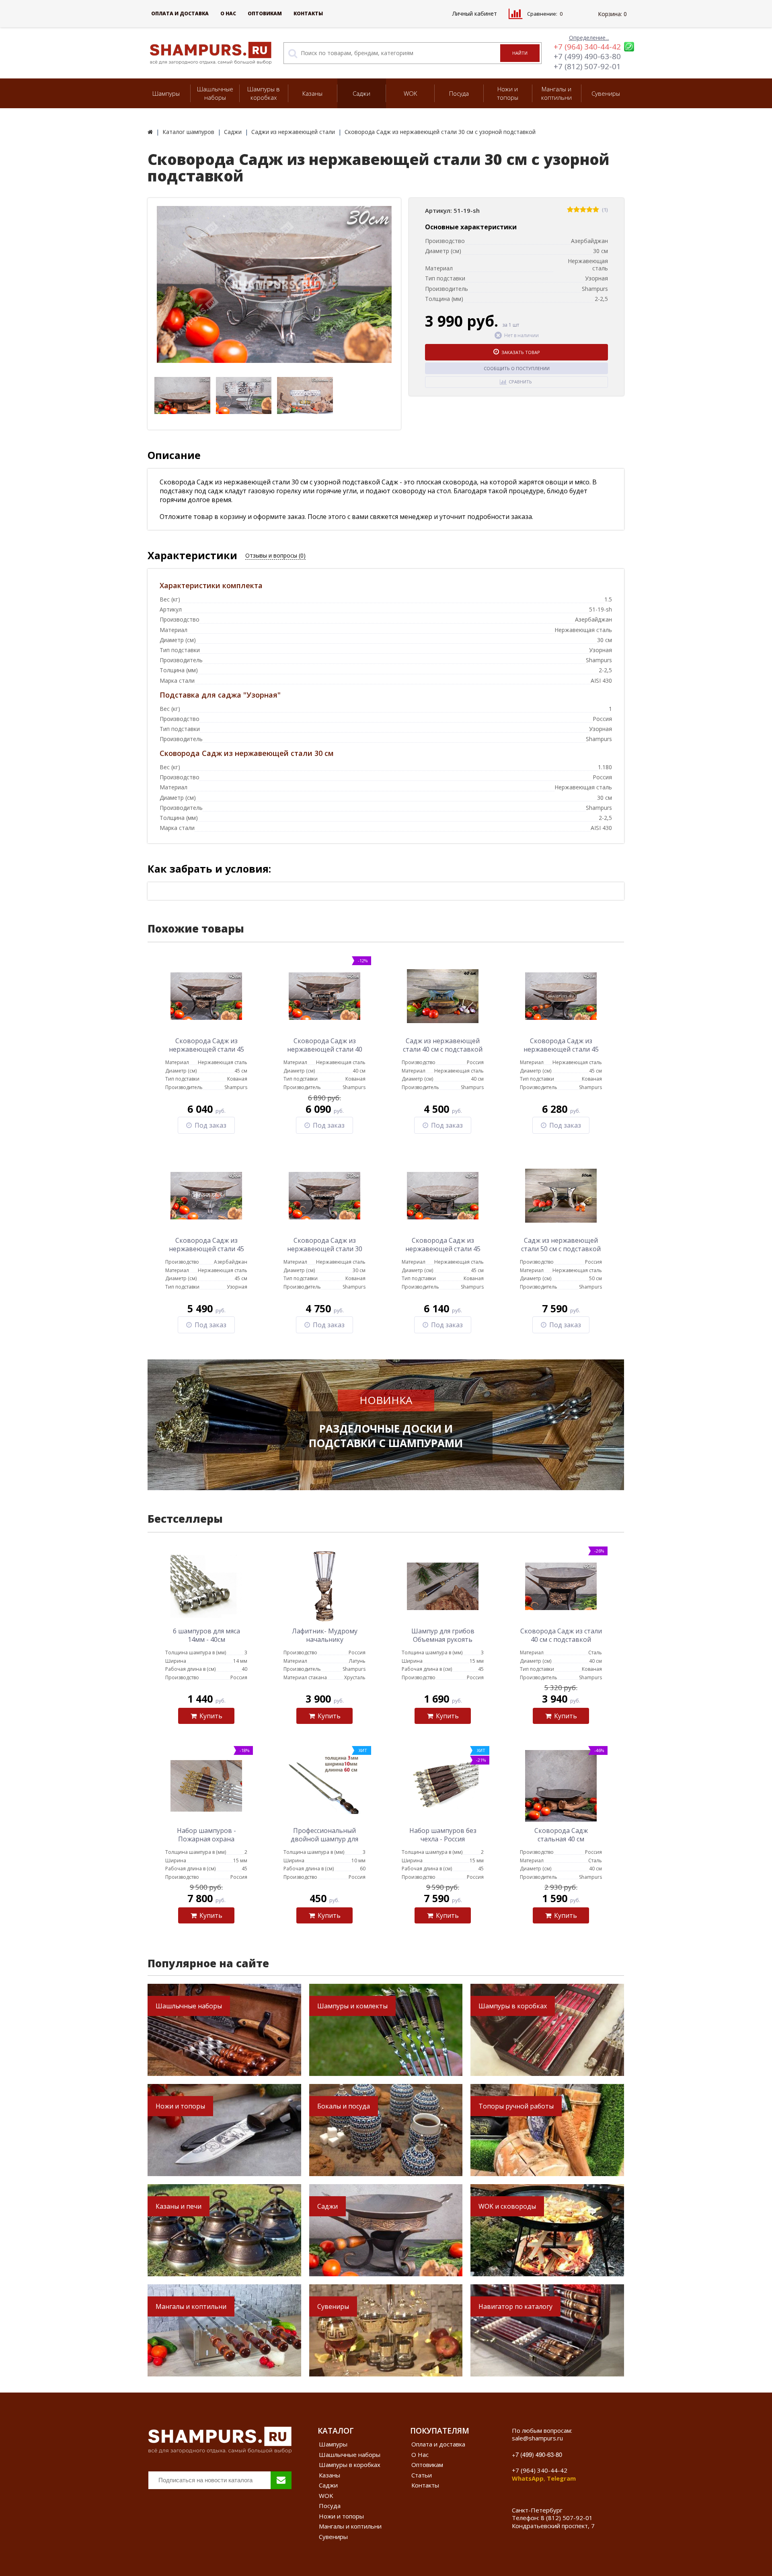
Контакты (308, 13)
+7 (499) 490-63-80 (587, 56)
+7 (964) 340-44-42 (587, 47)
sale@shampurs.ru (537, 2438)
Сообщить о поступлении (517, 368)
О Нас (228, 13)
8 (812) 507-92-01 (567, 2518)
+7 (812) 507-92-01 (587, 66)
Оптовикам (265, 13)
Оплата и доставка (180, 13)
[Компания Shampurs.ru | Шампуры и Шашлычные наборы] (150, 132)
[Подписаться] (281, 2480)
